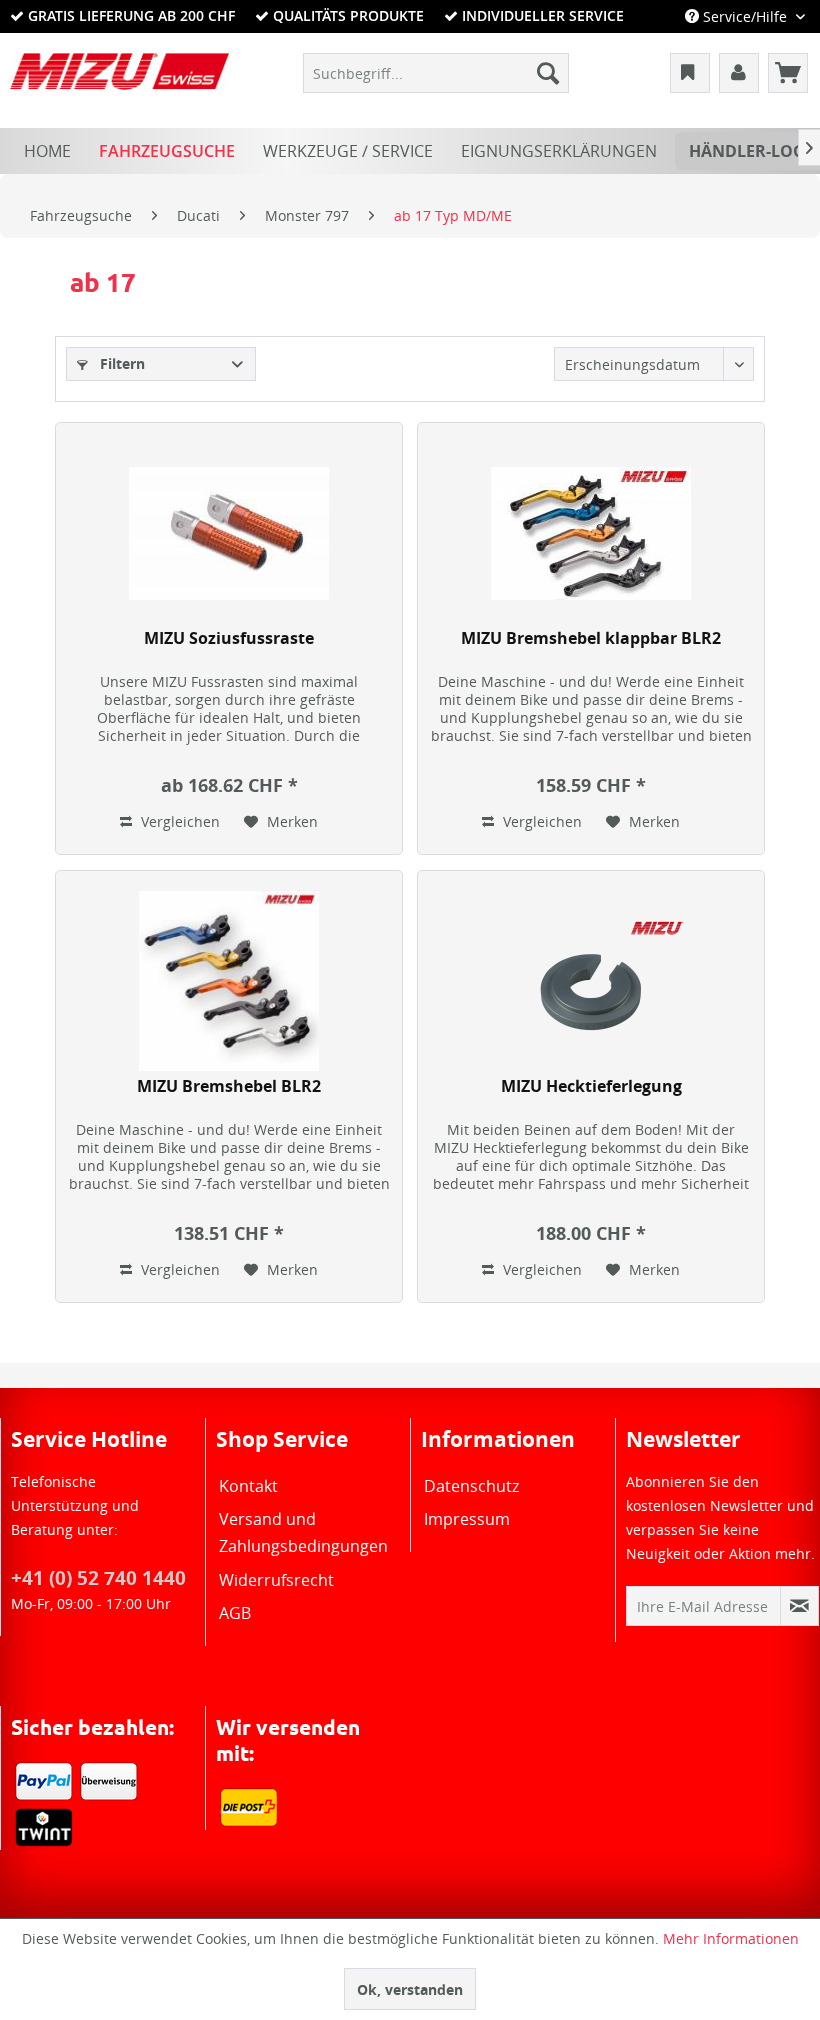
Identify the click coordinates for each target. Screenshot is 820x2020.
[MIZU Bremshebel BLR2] (229, 981)
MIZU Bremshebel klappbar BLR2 (591, 638)
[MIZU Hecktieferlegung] (591, 981)
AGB (235, 1613)
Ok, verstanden (410, 1989)
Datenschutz (471, 1486)
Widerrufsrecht (276, 1580)
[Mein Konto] (739, 73)
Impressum (467, 1519)
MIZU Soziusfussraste (229, 638)
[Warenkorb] (788, 73)
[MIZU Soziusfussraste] (229, 533)
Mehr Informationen (731, 1938)
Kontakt (248, 1486)
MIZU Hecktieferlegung (591, 1086)
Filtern (120, 363)
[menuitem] (436, 73)
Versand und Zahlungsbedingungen (303, 1532)
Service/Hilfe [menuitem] (745, 16)
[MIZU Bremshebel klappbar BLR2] (591, 533)
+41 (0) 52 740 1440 (98, 1578)
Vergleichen (178, 821)
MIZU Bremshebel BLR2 (229, 1086)
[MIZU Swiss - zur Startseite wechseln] (119, 78)
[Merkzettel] (690, 73)
